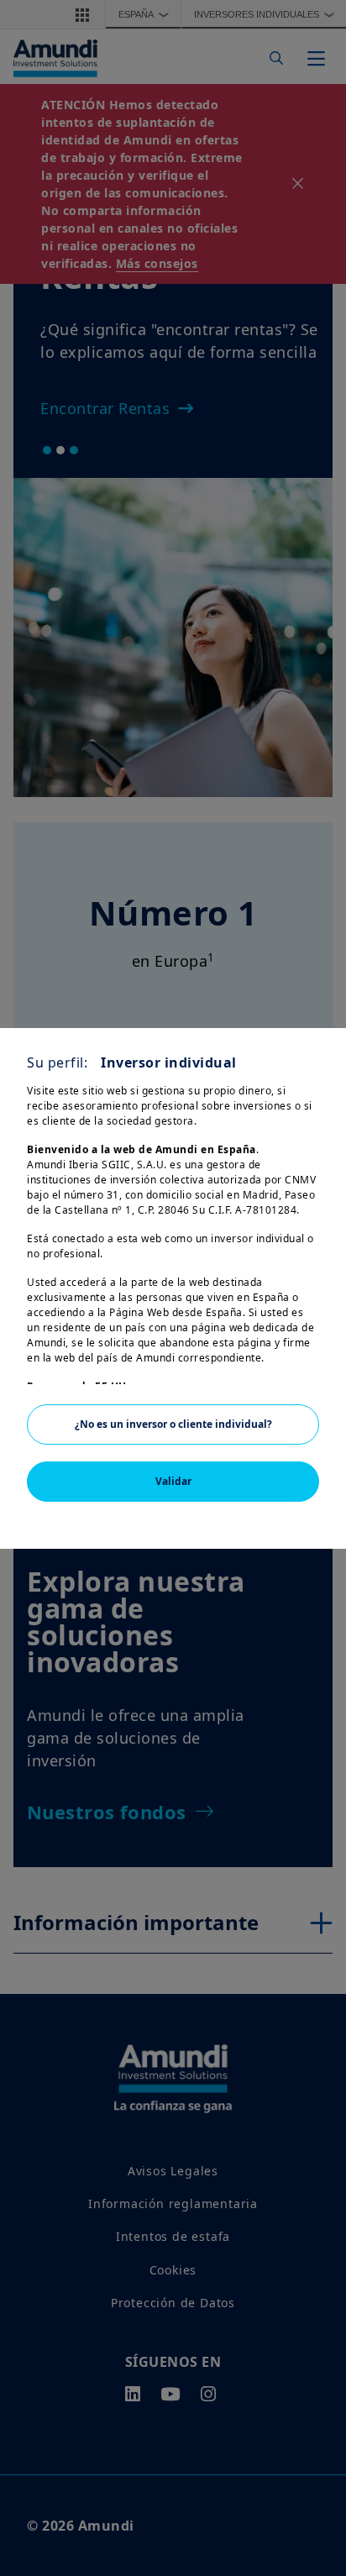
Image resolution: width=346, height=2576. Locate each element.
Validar (173, 1481)
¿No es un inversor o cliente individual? (173, 1424)
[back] (299, 1372)
